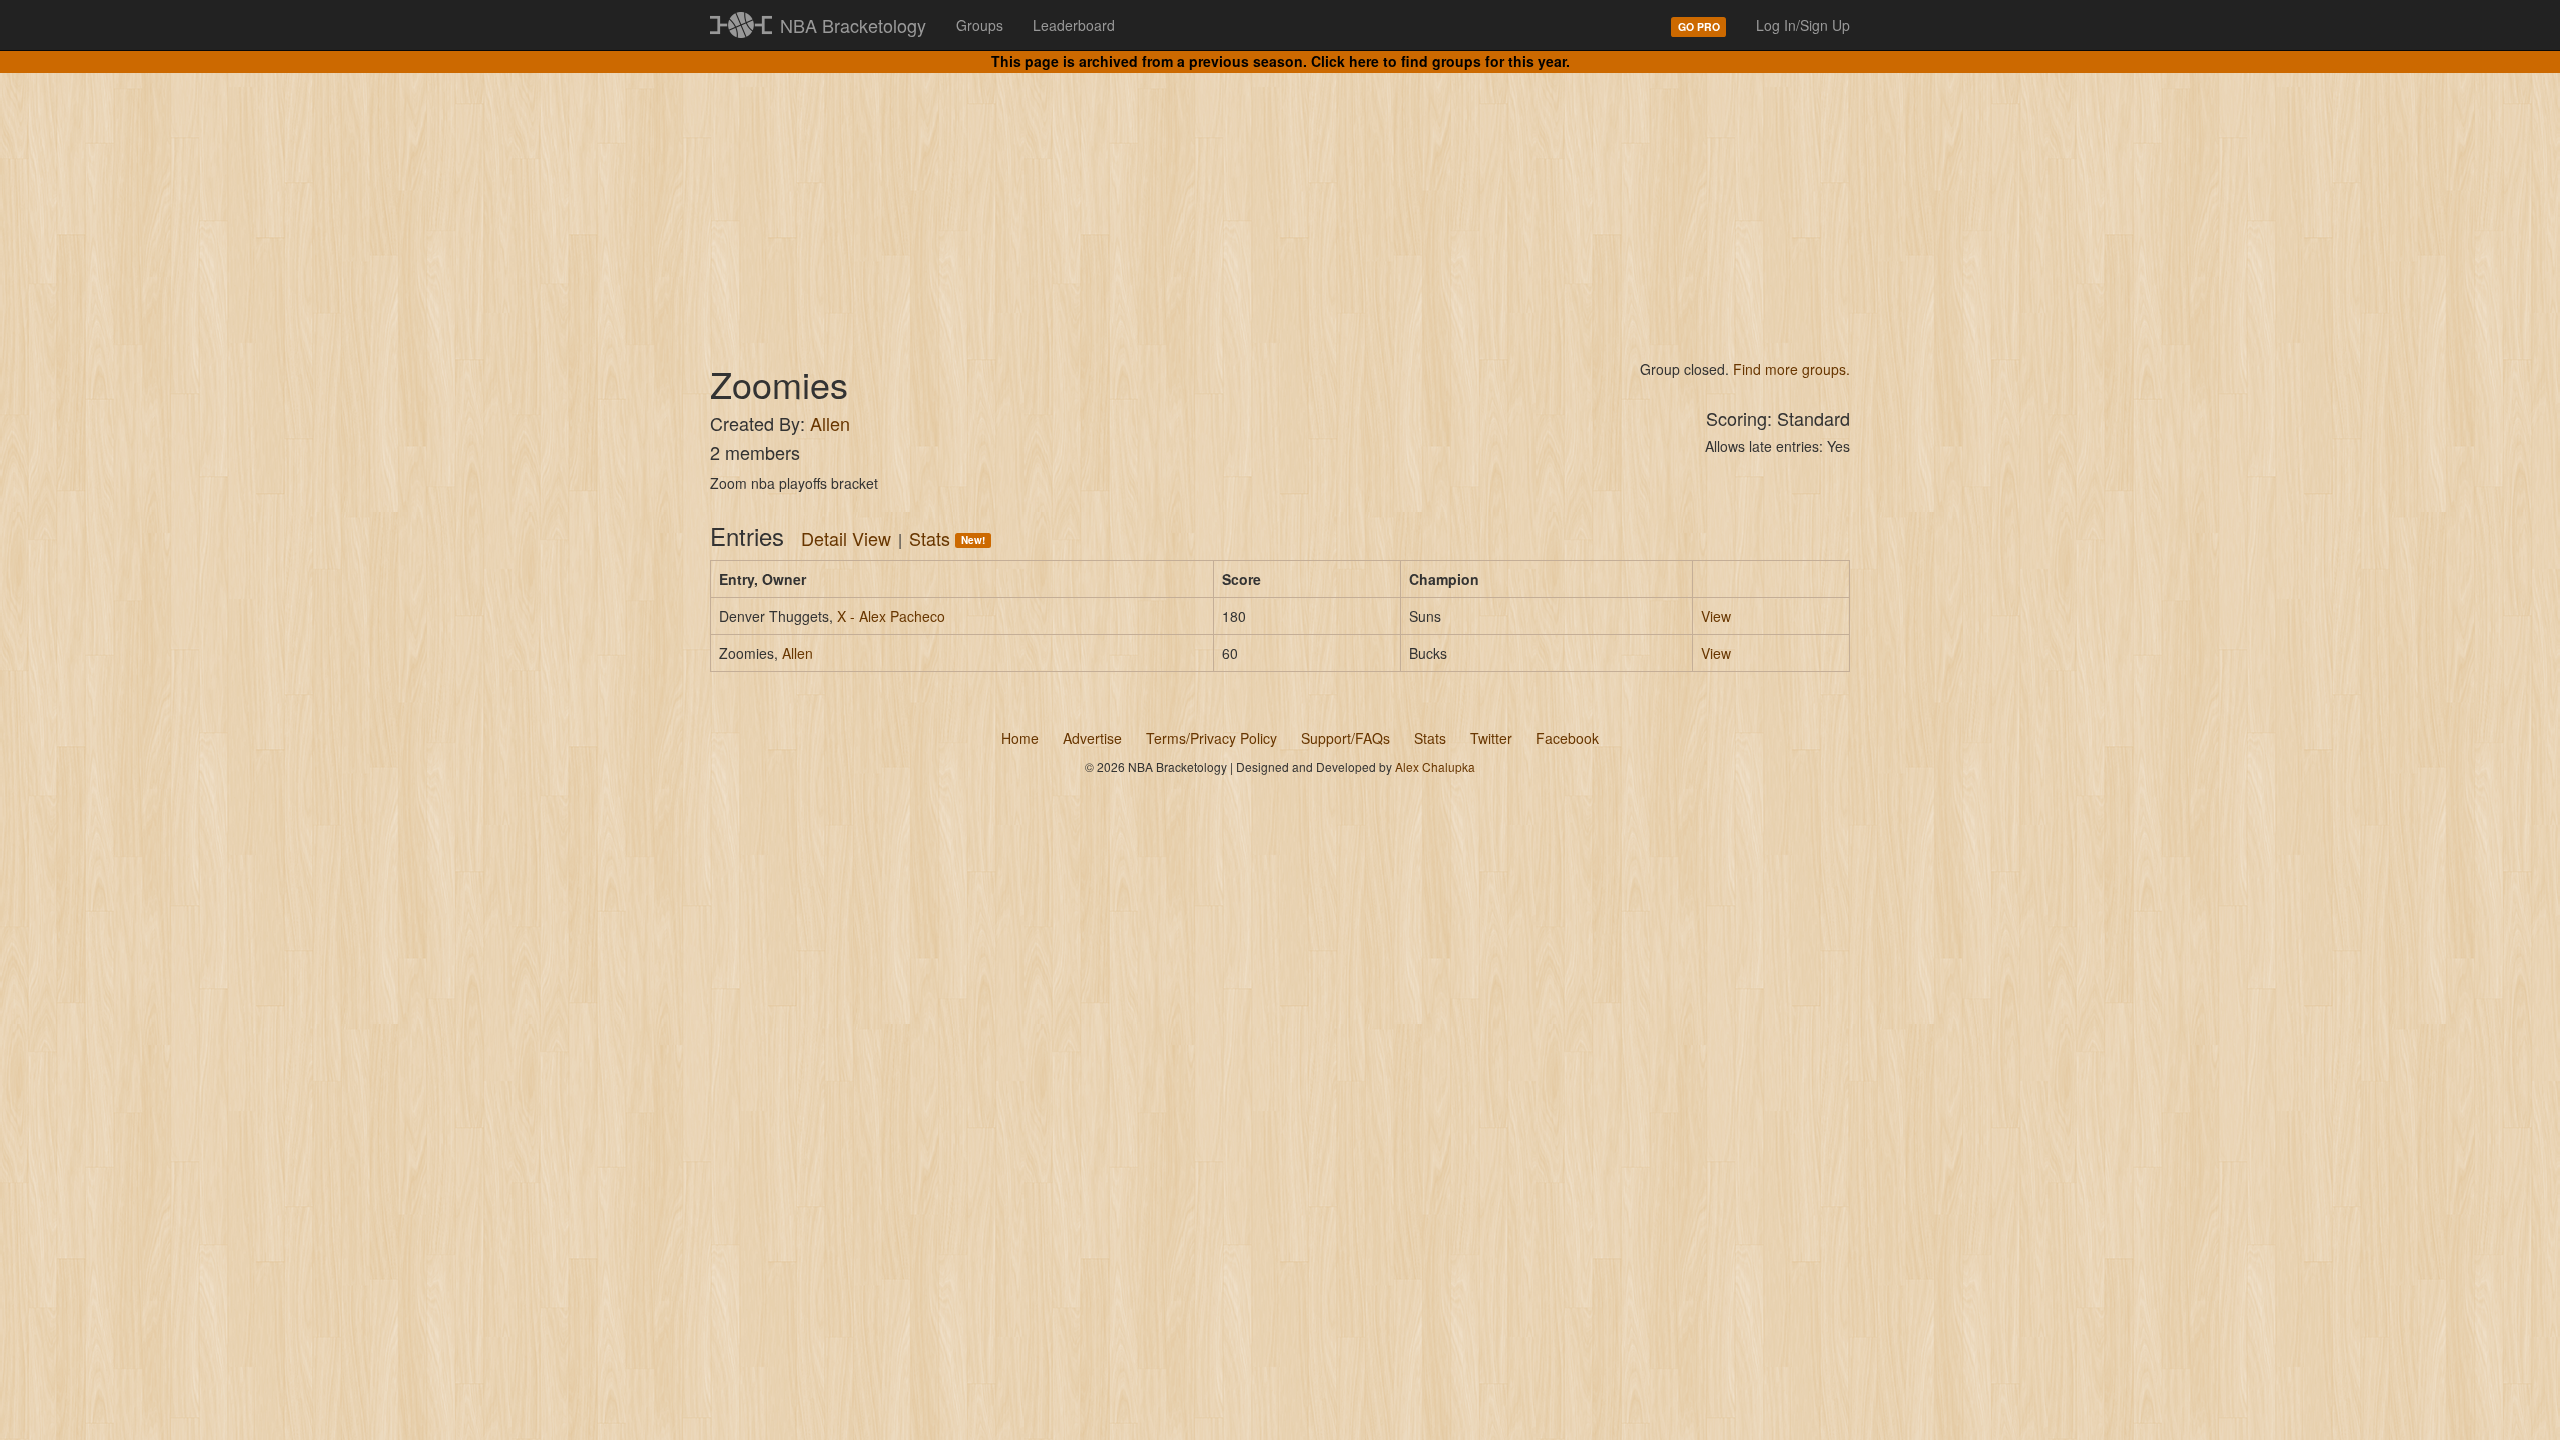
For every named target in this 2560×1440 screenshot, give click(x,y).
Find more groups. (1791, 369)
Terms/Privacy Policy (1211, 738)
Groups (979, 25)
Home (1020, 738)
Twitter (1491, 738)
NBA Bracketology (853, 25)
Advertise (1092, 738)
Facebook (1567, 738)
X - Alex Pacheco (891, 616)
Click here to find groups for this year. (1440, 61)
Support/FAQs (1345, 738)
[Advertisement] (1280, 200)
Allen (830, 423)
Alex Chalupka (1435, 766)
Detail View (846, 538)
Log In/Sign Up (1803, 25)
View (1716, 616)
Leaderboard (1074, 25)
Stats (947, 538)
